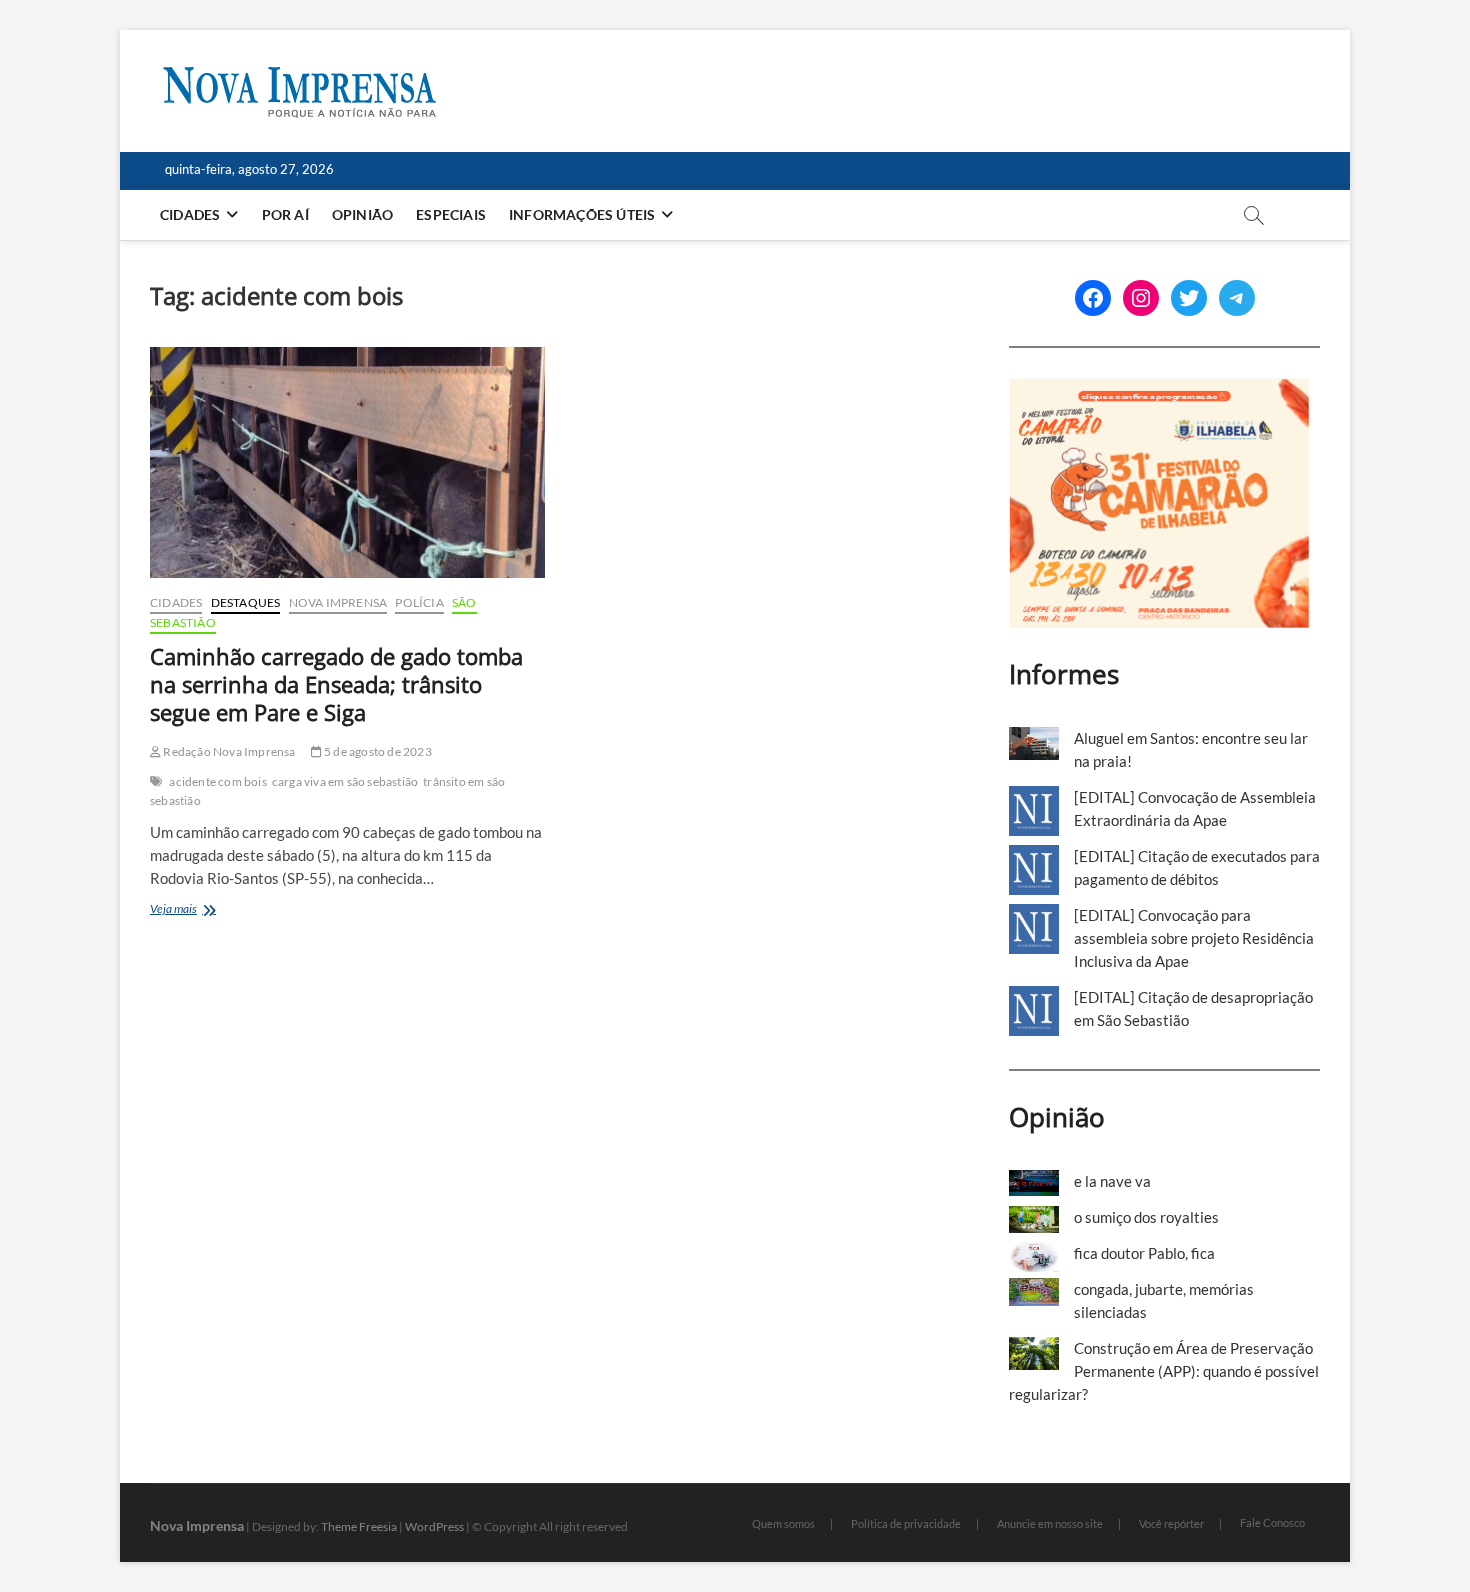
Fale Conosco (1272, 1522)
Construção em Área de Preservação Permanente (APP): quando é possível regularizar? (1164, 1371)
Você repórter (1171, 1523)
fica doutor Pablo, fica (1144, 1253)
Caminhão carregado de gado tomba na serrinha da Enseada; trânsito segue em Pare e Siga (336, 684)
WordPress (434, 1526)
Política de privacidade (906, 1523)
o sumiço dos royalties (1146, 1217)
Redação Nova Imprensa (228, 751)
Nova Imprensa (338, 602)
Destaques (246, 602)
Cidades (190, 214)
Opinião (362, 214)
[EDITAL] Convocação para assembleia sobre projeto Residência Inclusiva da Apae (1194, 938)
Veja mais (197, 910)
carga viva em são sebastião (345, 781)
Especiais (451, 214)
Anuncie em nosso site (1050, 1523)
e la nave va (1112, 1181)
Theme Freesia (359, 1526)
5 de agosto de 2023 (377, 751)
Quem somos (783, 1523)
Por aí (285, 214)
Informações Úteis (582, 214)
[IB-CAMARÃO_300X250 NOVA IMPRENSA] (1159, 389)
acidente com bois (217, 781)
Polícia (419, 602)
